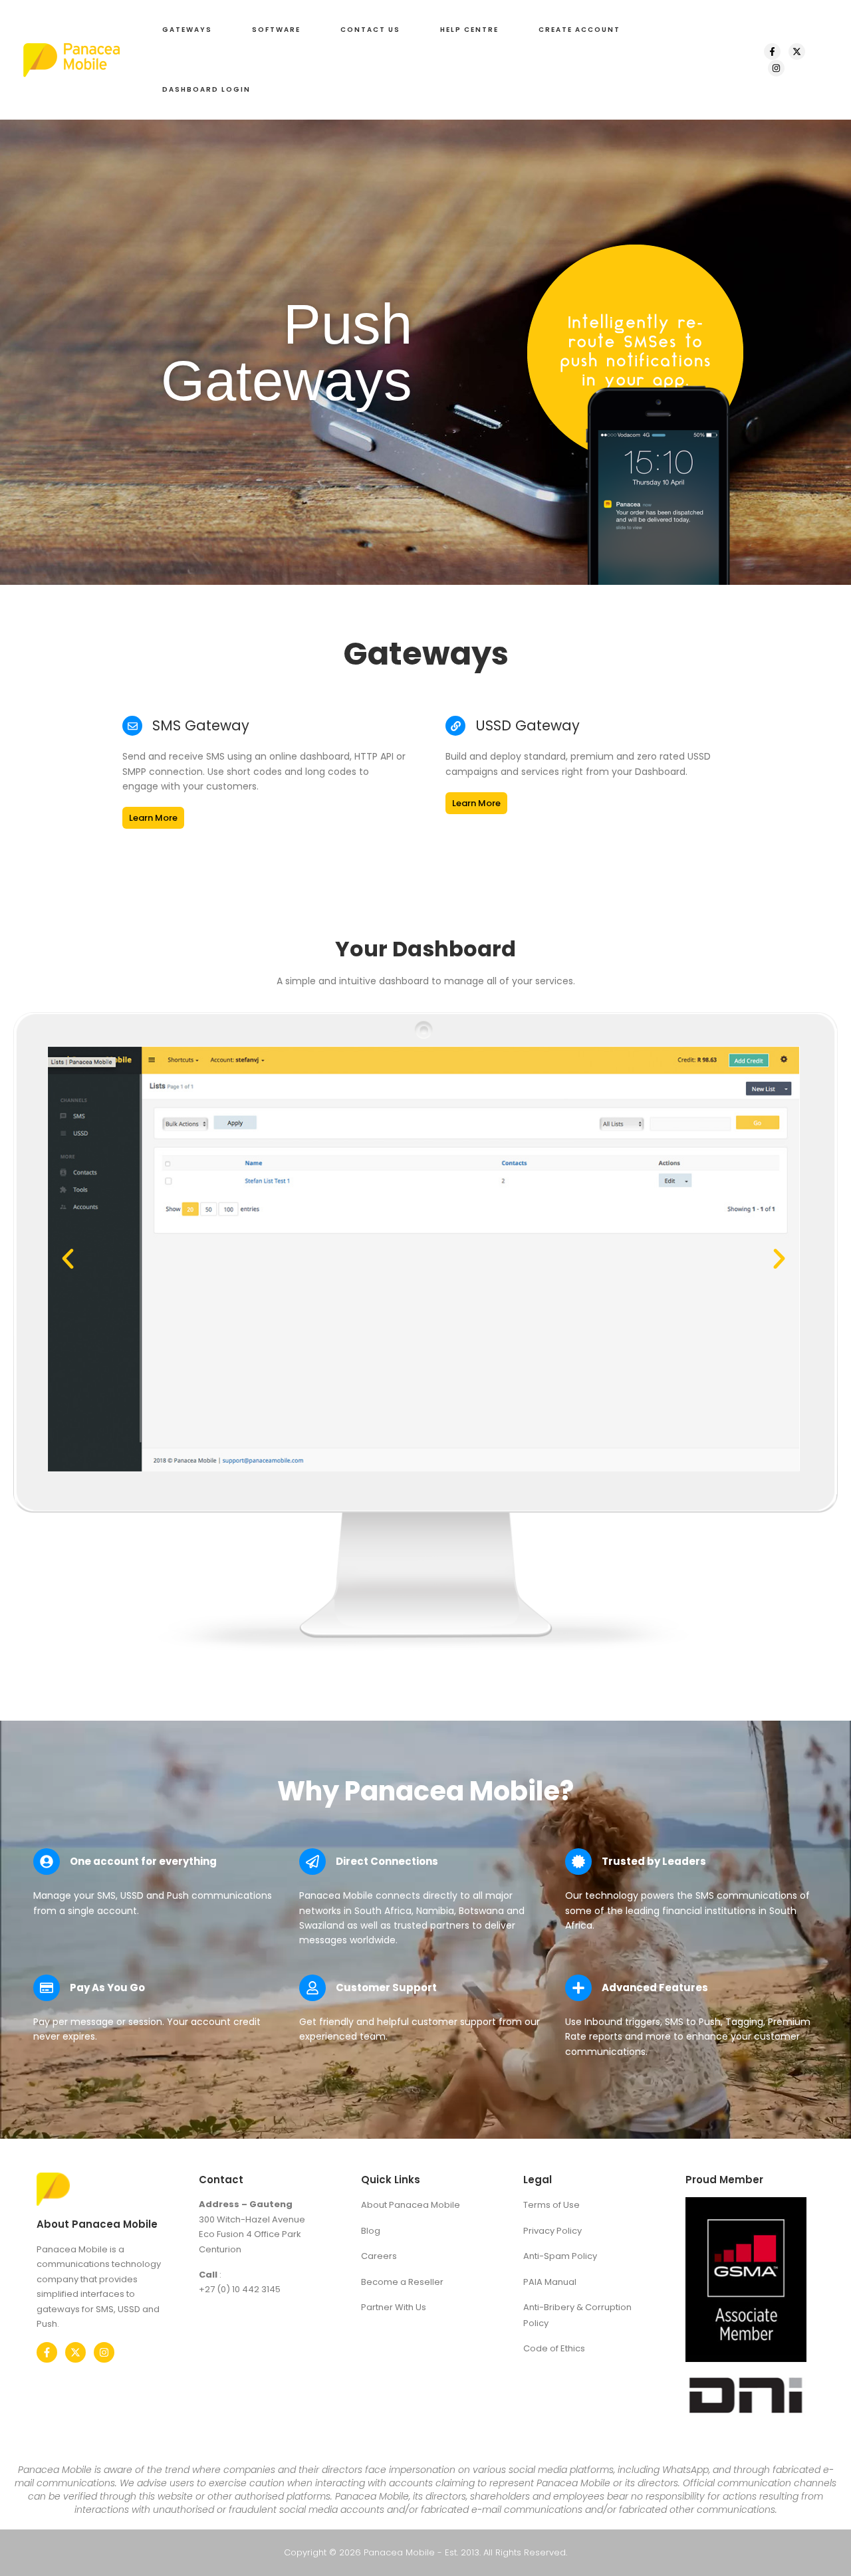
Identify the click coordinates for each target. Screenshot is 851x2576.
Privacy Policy (552, 2231)
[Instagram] (776, 68)
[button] (187, 30)
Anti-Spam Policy (560, 2256)
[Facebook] (772, 52)
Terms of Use (551, 2205)
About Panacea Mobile (411, 2205)
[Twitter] (75, 2352)
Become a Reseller (402, 2282)
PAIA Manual (550, 2282)
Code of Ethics (554, 2348)
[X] (797, 52)
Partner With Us (394, 2307)
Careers (379, 2256)
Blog (371, 2231)
